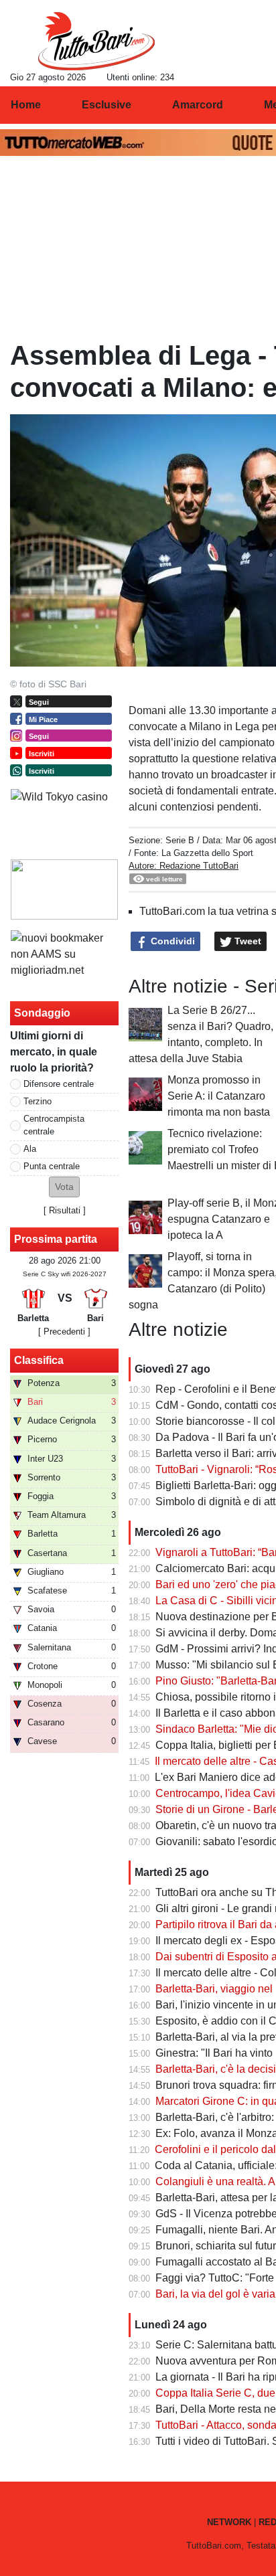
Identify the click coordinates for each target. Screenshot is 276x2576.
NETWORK (229, 2522)
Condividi (171, 941)
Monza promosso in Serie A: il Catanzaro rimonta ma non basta (219, 1096)
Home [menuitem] (26, 105)
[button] (64, 1187)
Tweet (247, 941)
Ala (30, 1149)
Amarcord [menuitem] (198, 105)
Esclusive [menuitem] (107, 105)
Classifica (39, 1360)
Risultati (65, 1210)
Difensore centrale (59, 1084)
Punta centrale (52, 1166)
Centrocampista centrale (54, 1125)
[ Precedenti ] (64, 1332)
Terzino (38, 1101)
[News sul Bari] (96, 41)
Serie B (180, 840)
